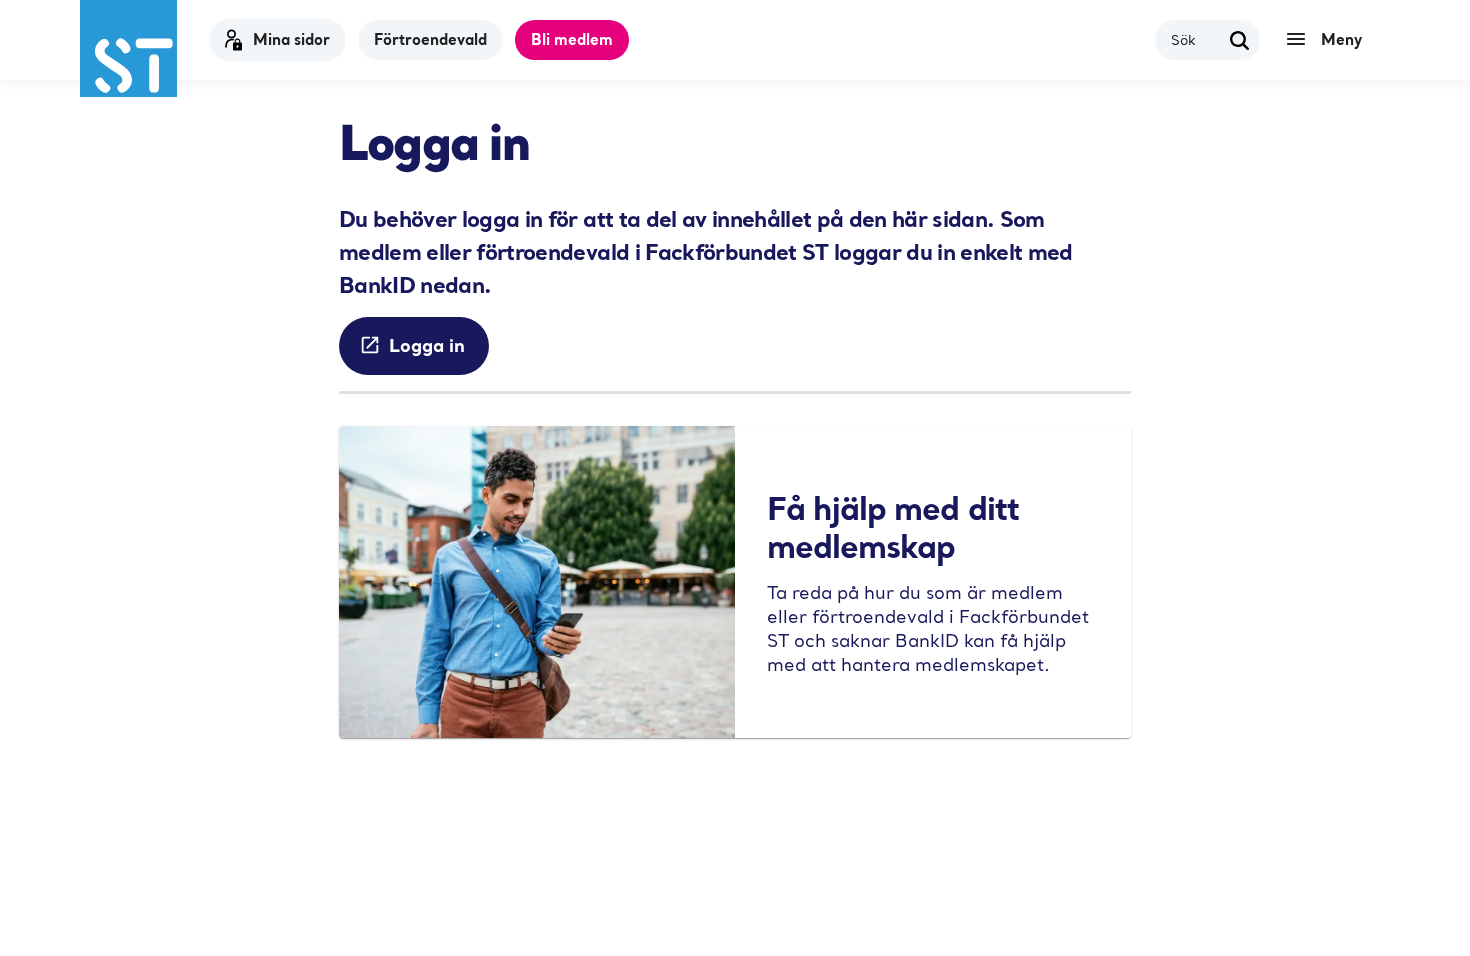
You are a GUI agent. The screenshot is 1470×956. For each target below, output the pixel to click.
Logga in (427, 345)
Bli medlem (572, 39)
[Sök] (1240, 40)
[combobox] (1195, 39)
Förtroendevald (430, 39)
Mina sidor (291, 39)
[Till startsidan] (128, 48)
